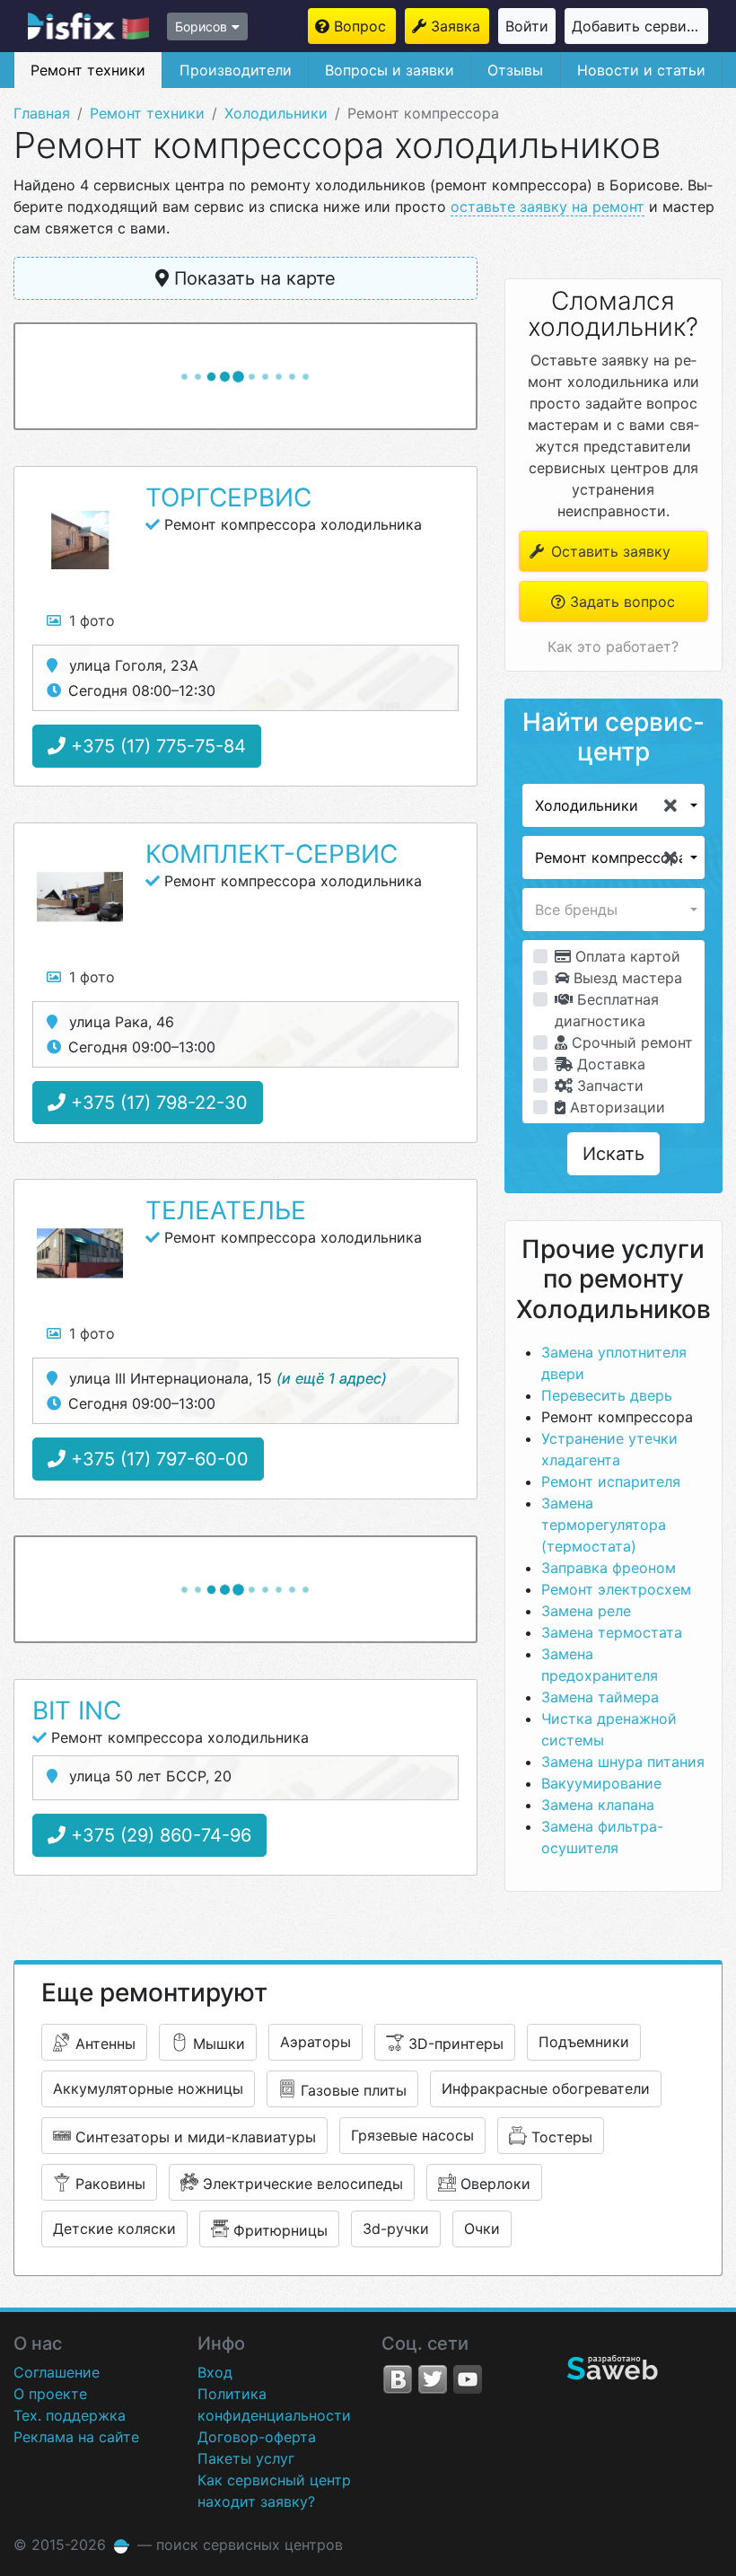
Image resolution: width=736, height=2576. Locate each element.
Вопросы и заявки (390, 70)
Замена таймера (600, 1697)
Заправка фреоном (609, 1568)
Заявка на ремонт (460, 26)
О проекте (50, 2394)
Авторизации (615, 1107)
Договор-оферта (257, 2437)
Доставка (609, 1064)
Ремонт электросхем (616, 1589)
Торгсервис (228, 497)
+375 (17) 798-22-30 (157, 1103)
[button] (613, 805)
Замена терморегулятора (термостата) (604, 1525)
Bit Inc (77, 1710)
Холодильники (276, 113)
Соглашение (57, 2372)
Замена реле (586, 1611)
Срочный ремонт (630, 1042)
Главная (42, 113)
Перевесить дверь (607, 1395)
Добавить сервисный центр (640, 26)
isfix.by (88, 26)
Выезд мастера (626, 978)
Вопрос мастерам (365, 26)
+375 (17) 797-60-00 (157, 1459)
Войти (527, 26)
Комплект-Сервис (272, 854)
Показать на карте (252, 278)
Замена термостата (612, 1632)
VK (398, 2379)
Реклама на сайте (76, 2437)
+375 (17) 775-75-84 (156, 746)
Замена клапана (598, 1805)
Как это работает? (613, 646)
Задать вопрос (620, 602)
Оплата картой (626, 956)
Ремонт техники (88, 70)
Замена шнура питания (623, 1762)
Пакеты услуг (246, 2458)
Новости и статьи (641, 70)
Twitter (433, 2379)
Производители (236, 70)
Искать (613, 1154)
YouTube (468, 2379)
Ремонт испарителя (611, 1481)
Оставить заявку (609, 551)
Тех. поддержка (70, 2415)
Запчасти (608, 1086)
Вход (215, 2372)
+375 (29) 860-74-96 (158, 1835)
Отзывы (515, 70)
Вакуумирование (601, 1783)
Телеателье (226, 1210)
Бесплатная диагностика (607, 1010)
